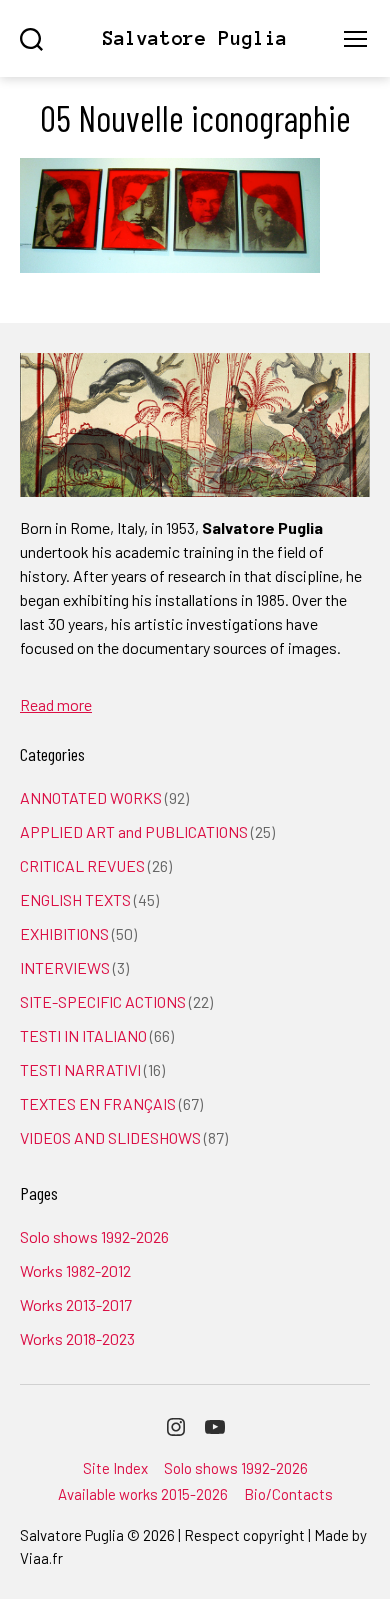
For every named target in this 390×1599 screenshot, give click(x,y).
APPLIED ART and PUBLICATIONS (134, 831)
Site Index (115, 1468)
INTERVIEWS (65, 967)
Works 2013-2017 (76, 1304)
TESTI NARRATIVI (80, 1069)
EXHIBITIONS (64, 933)
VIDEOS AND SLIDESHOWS (110, 1137)
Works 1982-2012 (75, 1270)
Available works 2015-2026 (143, 1494)
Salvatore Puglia (195, 38)
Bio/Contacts (288, 1494)
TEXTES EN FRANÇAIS (98, 1103)
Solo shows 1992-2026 (94, 1236)
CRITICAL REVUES (82, 865)
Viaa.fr (41, 1558)
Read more (56, 704)
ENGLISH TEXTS (75, 899)
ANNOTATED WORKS (91, 797)
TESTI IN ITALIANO (83, 1035)
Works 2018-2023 (77, 1338)
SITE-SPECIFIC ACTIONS (103, 1001)
